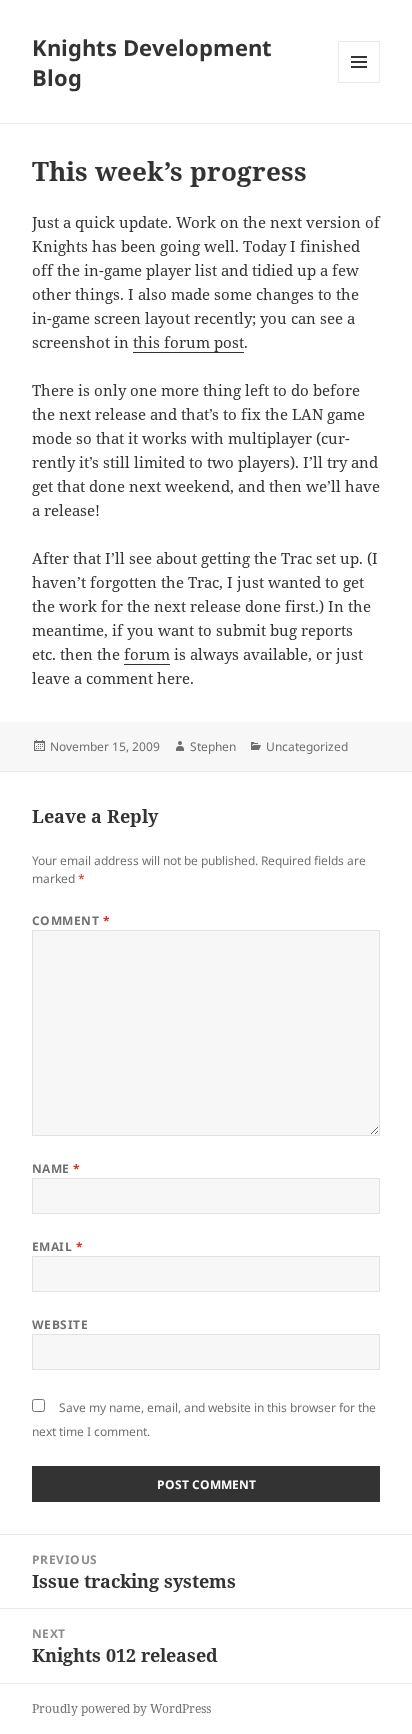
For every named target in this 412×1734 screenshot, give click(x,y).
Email (57, 1246)
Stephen (213, 746)
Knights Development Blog (152, 62)
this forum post (188, 342)
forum (147, 654)
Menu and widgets (359, 82)
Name (56, 1168)
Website (60, 1324)
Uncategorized (307, 746)
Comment (71, 920)
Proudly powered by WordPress (121, 1708)
